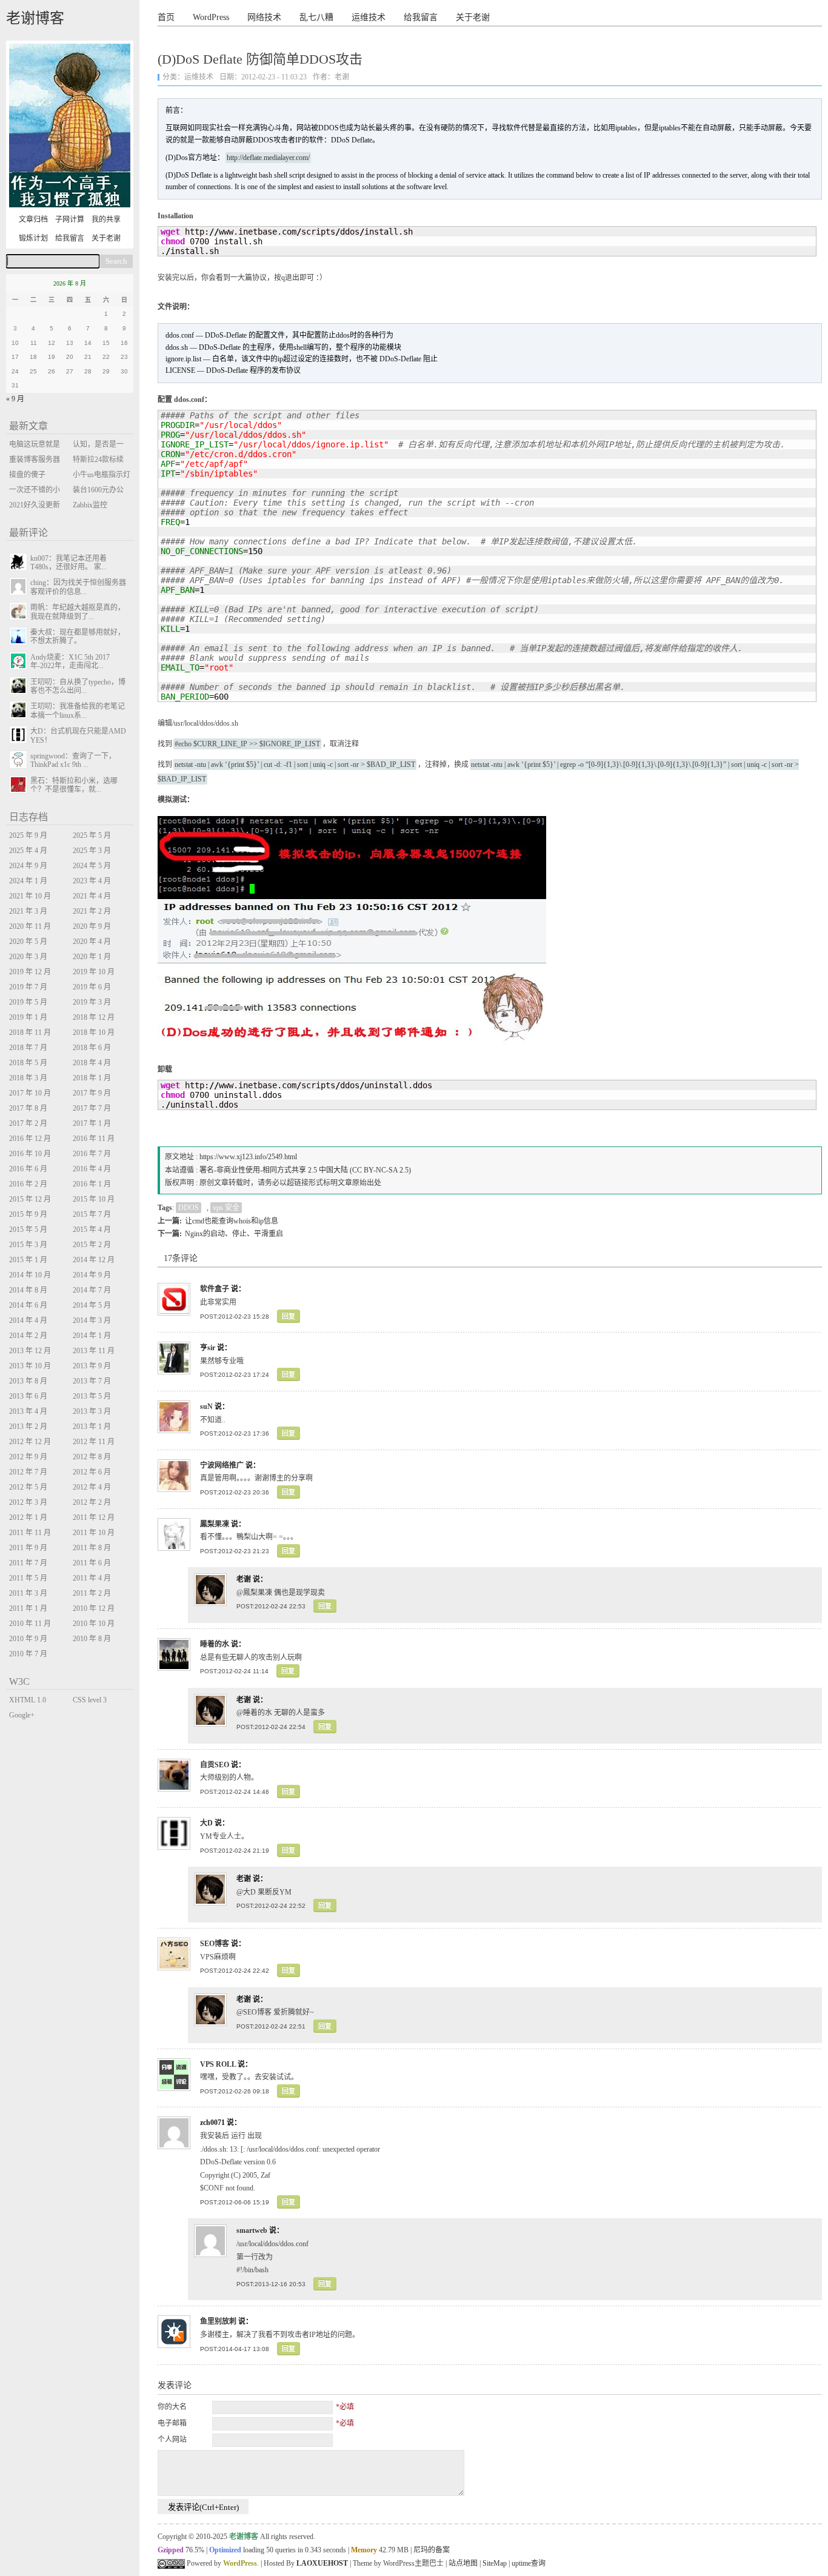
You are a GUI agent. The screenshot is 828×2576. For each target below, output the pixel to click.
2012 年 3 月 (28, 1502)
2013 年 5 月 (92, 1396)
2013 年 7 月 (92, 1381)
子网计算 (70, 219)
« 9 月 (15, 399)
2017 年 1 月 (92, 1123)
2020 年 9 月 (92, 926)
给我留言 (421, 17)
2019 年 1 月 (28, 1017)
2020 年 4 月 (92, 942)
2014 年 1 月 (92, 1336)
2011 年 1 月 (28, 1608)
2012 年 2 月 (92, 1502)
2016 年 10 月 (30, 1154)
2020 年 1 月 (92, 957)
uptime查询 (529, 2563)
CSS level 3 (90, 1700)
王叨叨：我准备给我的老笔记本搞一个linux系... (78, 711)
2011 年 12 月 (94, 1517)
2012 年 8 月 (92, 1457)
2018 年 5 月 (28, 1063)
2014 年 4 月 (28, 1320)
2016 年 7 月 (92, 1154)
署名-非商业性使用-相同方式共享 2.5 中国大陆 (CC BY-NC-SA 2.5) (305, 1170)
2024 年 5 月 (92, 866)
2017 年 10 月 (30, 1093)
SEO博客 (215, 1944)
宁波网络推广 (222, 1465)
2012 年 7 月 (28, 1472)
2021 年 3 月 (28, 911)
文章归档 (33, 219)
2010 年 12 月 (94, 1608)
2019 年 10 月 (94, 972)
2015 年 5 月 (28, 1229)
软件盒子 (215, 1289)
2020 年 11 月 (30, 926)
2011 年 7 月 (28, 1563)
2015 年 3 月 (28, 1245)
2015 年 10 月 (94, 1199)
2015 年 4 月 (92, 1229)
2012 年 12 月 (30, 1442)
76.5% (195, 2550)
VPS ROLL (218, 2064)
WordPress (211, 17)
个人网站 (172, 2440)
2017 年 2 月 (28, 1123)
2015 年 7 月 (92, 1214)
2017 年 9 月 (92, 1093)
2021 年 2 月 (92, 911)
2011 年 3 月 (28, 1593)
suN (206, 1407)
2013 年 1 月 (92, 1427)
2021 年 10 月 (30, 896)
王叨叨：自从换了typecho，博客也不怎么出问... (78, 686)
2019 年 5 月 (28, 1002)
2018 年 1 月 (92, 1078)
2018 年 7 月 (28, 1048)
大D (206, 1823)
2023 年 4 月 (92, 881)
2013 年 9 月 (92, 1366)
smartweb (252, 2230)
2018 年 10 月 (94, 1032)
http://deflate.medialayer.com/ (268, 158)
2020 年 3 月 (28, 957)
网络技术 (264, 17)
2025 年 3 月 (92, 851)
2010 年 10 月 (94, 1624)
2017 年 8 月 (28, 1108)
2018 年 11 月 (30, 1032)
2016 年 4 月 (92, 1169)
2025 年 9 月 (28, 835)
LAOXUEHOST (322, 2563)
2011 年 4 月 (92, 1578)
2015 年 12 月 (30, 1199)
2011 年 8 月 (92, 1548)
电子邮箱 (172, 2423)
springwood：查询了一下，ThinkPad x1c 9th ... (73, 760)
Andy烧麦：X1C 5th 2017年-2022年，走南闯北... (70, 661)
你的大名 (172, 2407)
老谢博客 (35, 18)
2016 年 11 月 (94, 1139)
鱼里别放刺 (218, 2321)
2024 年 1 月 (28, 881)
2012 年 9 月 (28, 1457)
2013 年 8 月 (28, 1381)
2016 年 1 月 (92, 1184)
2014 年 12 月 (94, 1260)
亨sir (208, 1348)
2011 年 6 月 (92, 1563)
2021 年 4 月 (92, 896)
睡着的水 (215, 1644)
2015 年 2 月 (92, 1245)
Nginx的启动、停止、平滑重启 (234, 1234)
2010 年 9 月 (28, 1639)
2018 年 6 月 (92, 1048)
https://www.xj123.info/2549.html (248, 1157)
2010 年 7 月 (28, 1654)
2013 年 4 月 (28, 1411)
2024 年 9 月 (28, 866)
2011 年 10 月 (94, 1533)
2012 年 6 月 (92, 1472)
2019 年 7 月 (28, 987)
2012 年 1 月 (28, 1517)
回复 (289, 1316)
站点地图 (463, 2563)
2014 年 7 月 (92, 1290)
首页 (166, 17)
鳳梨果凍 (215, 1524)
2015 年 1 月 (28, 1260)
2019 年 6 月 (92, 987)
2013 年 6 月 (28, 1396)
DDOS (189, 1208)
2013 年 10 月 (30, 1366)
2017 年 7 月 (92, 1108)
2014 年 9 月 (92, 1275)
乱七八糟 (316, 17)
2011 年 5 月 (28, 1578)
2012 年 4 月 (92, 1487)
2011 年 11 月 (30, 1533)
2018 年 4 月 (92, 1063)
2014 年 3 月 (92, 1320)
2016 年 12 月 (30, 1139)
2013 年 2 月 (28, 1427)
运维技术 (369, 17)
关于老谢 (473, 17)
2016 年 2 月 (28, 1184)
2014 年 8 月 (28, 1290)
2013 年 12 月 (30, 1351)
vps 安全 (226, 1208)
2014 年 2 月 (28, 1336)
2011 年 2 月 (92, 1593)
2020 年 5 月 (28, 942)
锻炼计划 (33, 238)
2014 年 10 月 (30, 1275)
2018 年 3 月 (28, 1078)
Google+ (22, 1715)
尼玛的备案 (432, 2550)
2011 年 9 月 (28, 1548)
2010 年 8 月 (92, 1639)
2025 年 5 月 (92, 835)
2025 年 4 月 (28, 851)
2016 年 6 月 (28, 1169)
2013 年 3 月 (92, 1411)
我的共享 (106, 219)
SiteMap (495, 2563)
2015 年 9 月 (28, 1214)
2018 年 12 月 (94, 1017)
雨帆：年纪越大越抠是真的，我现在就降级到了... (78, 612)
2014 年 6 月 (28, 1305)
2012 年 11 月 (94, 1442)
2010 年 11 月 (30, 1624)
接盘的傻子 (27, 475)
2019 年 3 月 (92, 1002)
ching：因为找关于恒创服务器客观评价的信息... (78, 587)
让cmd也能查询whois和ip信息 (232, 1221)
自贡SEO (215, 1765)
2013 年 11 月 (94, 1351)
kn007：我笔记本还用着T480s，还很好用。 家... (68, 563)
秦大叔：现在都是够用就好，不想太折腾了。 (78, 637)
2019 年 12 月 (30, 972)
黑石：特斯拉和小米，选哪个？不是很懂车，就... (74, 785)
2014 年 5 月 (92, 1305)
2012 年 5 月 (28, 1487)
